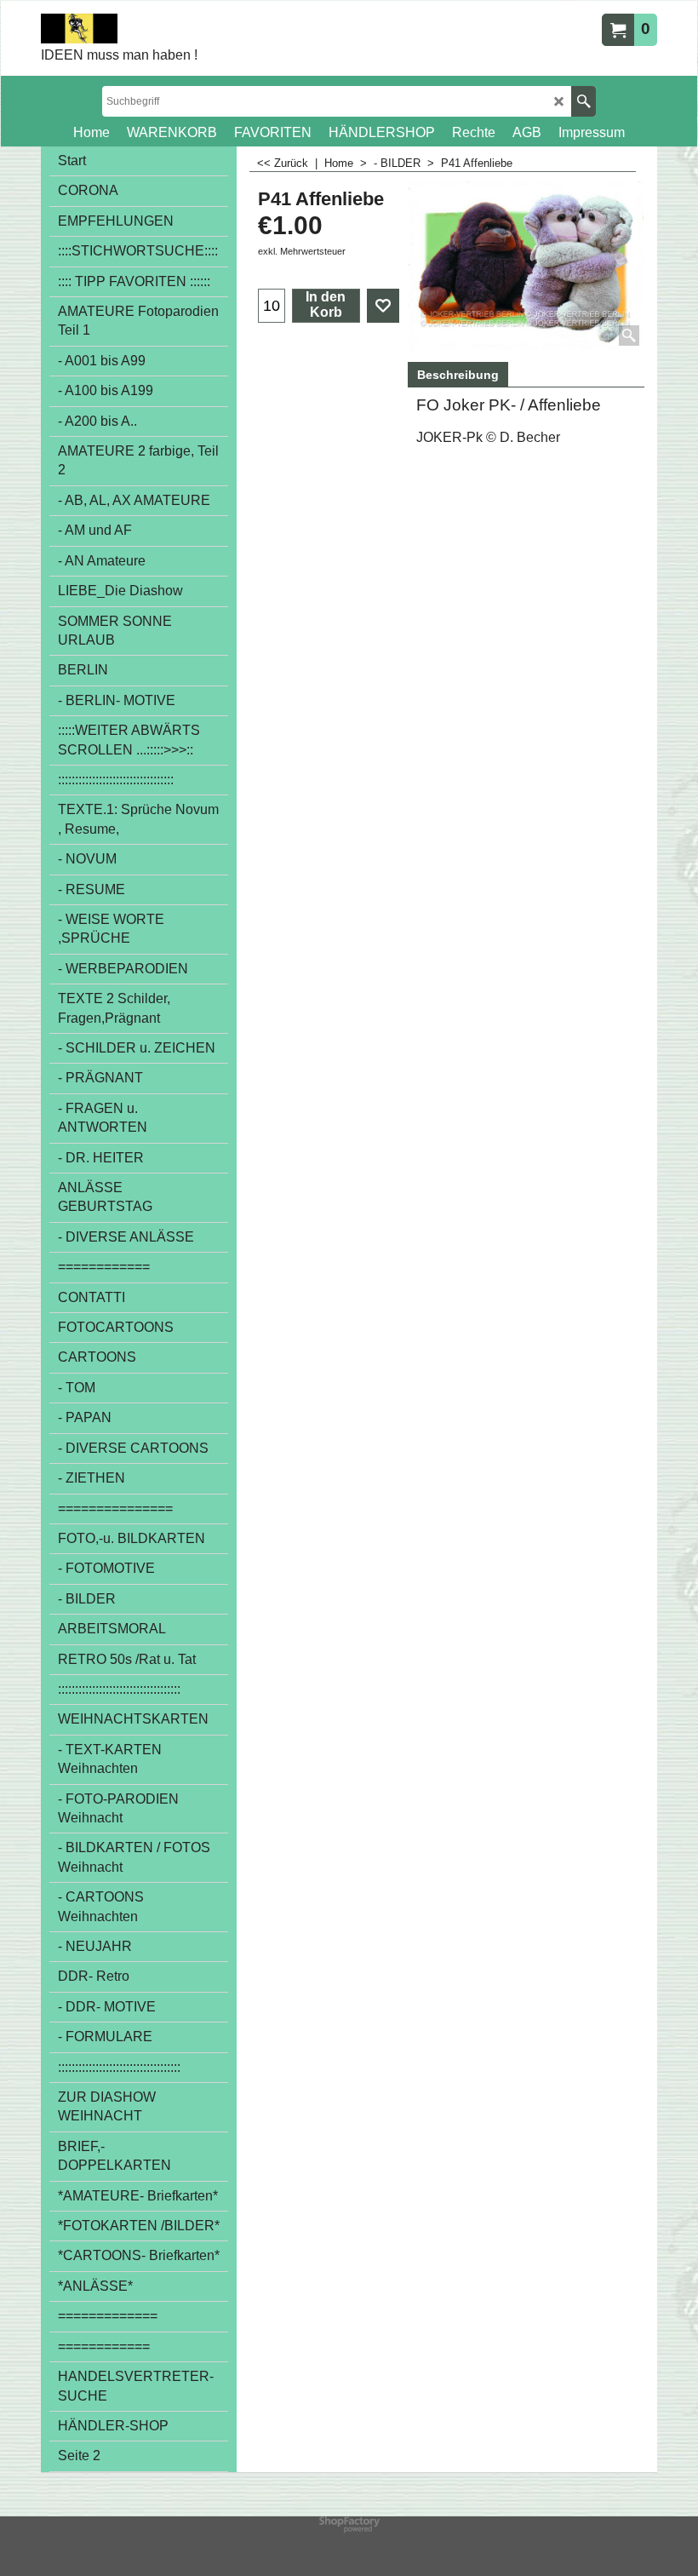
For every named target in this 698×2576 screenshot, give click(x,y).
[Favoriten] (383, 306)
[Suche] (584, 101)
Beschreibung (458, 375)
